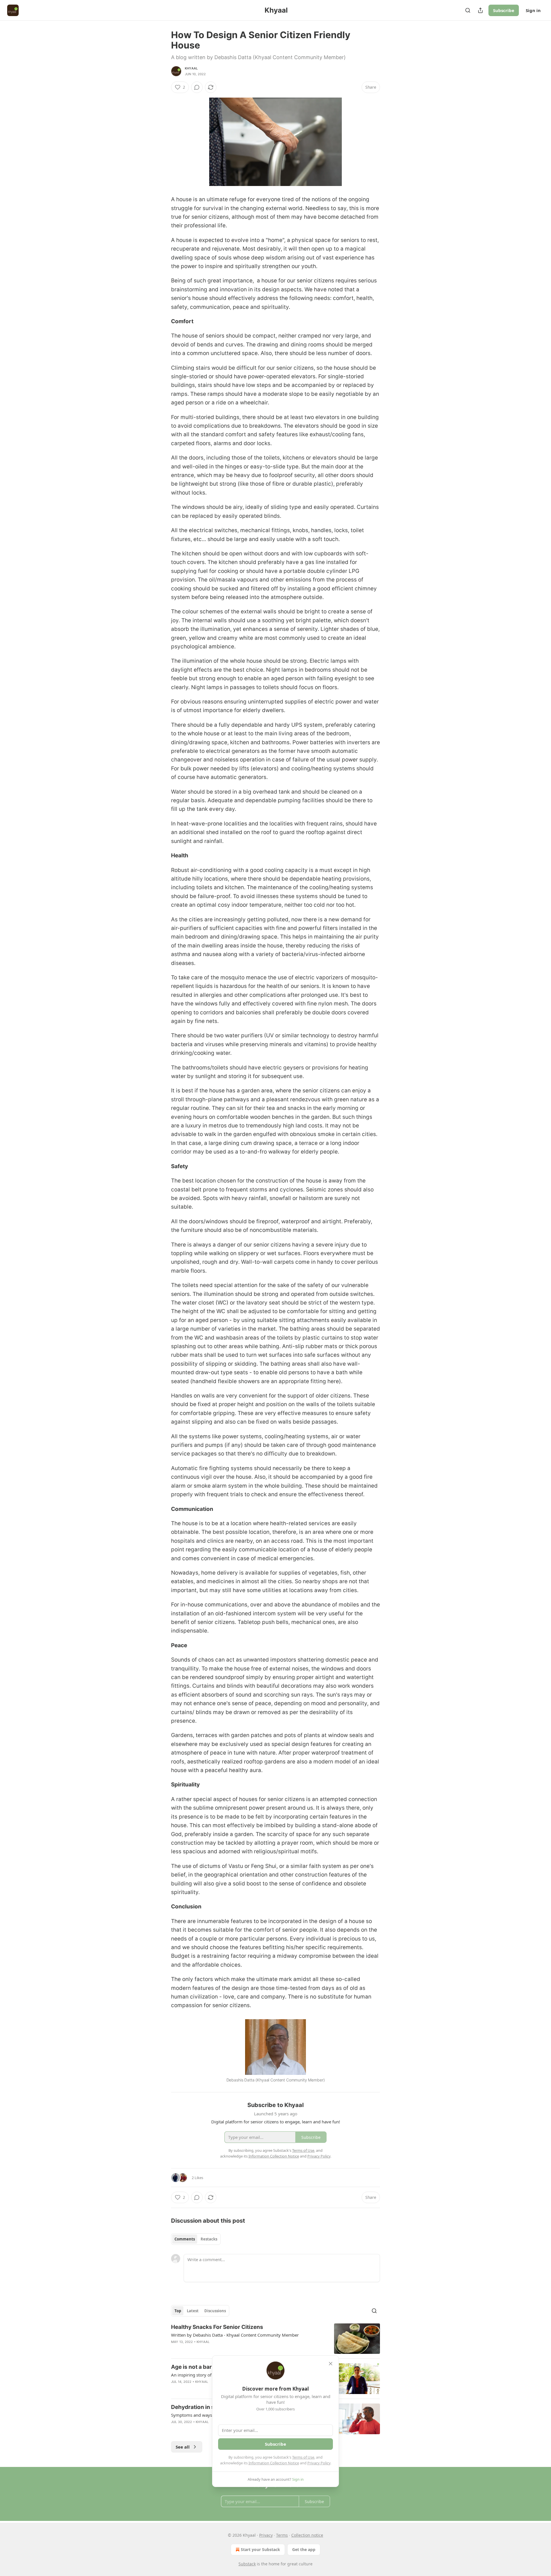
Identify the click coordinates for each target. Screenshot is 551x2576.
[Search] (468, 10)
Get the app (304, 2549)
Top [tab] (178, 2311)
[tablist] (196, 2239)
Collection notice (307, 2535)
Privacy (266, 2535)
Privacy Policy (319, 2463)
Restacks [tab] (209, 2239)
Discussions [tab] (215, 2311)
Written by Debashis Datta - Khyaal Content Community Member (235, 2335)
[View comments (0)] (197, 87)
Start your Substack (260, 2549)
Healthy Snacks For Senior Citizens (217, 2327)
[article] (275, 2339)
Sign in (533, 10)
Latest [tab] (193, 2311)
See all (183, 2447)
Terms (282, 2535)
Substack (247, 2564)
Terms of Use (303, 2457)
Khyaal (191, 68)
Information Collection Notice (274, 2463)
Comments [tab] (185, 2239)
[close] (331, 2364)
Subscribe (504, 10)
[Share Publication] (480, 10)
